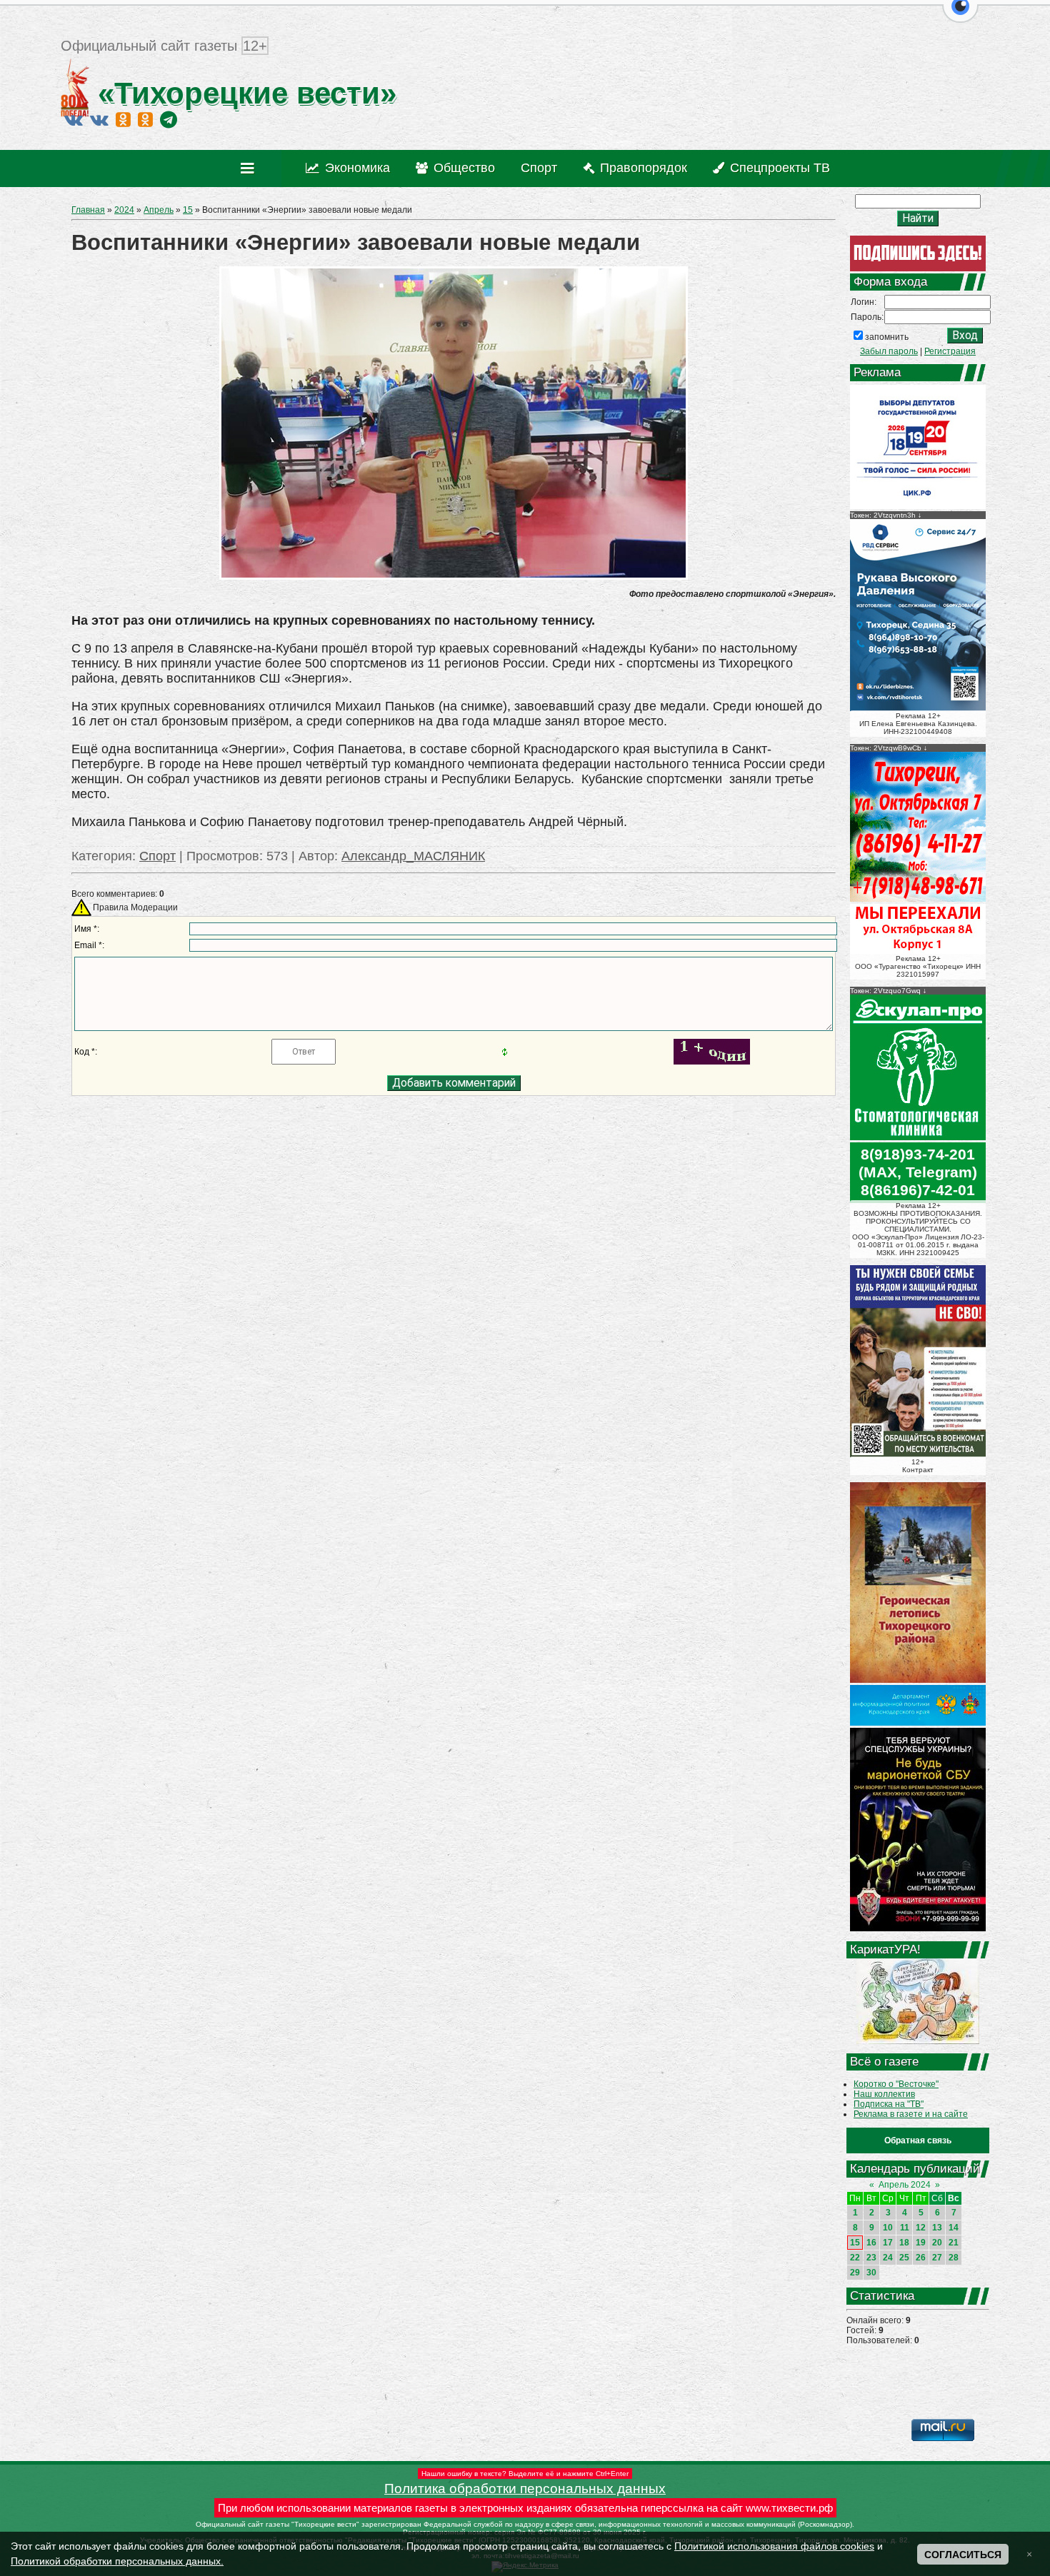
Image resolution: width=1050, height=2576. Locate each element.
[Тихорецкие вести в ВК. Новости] (74, 119)
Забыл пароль (889, 351)
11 (905, 2228)
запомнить (887, 337)
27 (937, 2258)
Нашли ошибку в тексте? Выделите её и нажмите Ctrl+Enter (525, 2474)
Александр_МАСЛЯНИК (413, 856)
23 (871, 2258)
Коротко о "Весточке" (896, 2084)
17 (888, 2243)
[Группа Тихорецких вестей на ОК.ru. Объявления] (145, 119)
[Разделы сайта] (250, 168)
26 (921, 2258)
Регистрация (950, 351)
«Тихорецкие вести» (243, 93)
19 (921, 2243)
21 (954, 2243)
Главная (88, 210)
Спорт (157, 856)
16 (871, 2243)
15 (188, 210)
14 (954, 2228)
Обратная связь (918, 2140)
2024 (124, 210)
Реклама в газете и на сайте (911, 2114)
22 (855, 2258)
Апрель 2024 (905, 2185)
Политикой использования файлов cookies (774, 2546)
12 (921, 2228)
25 (904, 2258)
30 (871, 2273)
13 (937, 2228)
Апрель (159, 210)
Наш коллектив (884, 2094)
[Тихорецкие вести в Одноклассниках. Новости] (123, 119)
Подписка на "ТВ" (889, 2104)
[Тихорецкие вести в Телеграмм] (169, 119)
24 (888, 2258)
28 (954, 2258)
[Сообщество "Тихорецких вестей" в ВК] (99, 119)
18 (904, 2243)
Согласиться (963, 2555)
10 (888, 2228)
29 (855, 2273)
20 (937, 2243)
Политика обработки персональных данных (525, 2489)
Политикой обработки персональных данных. (117, 2561)
